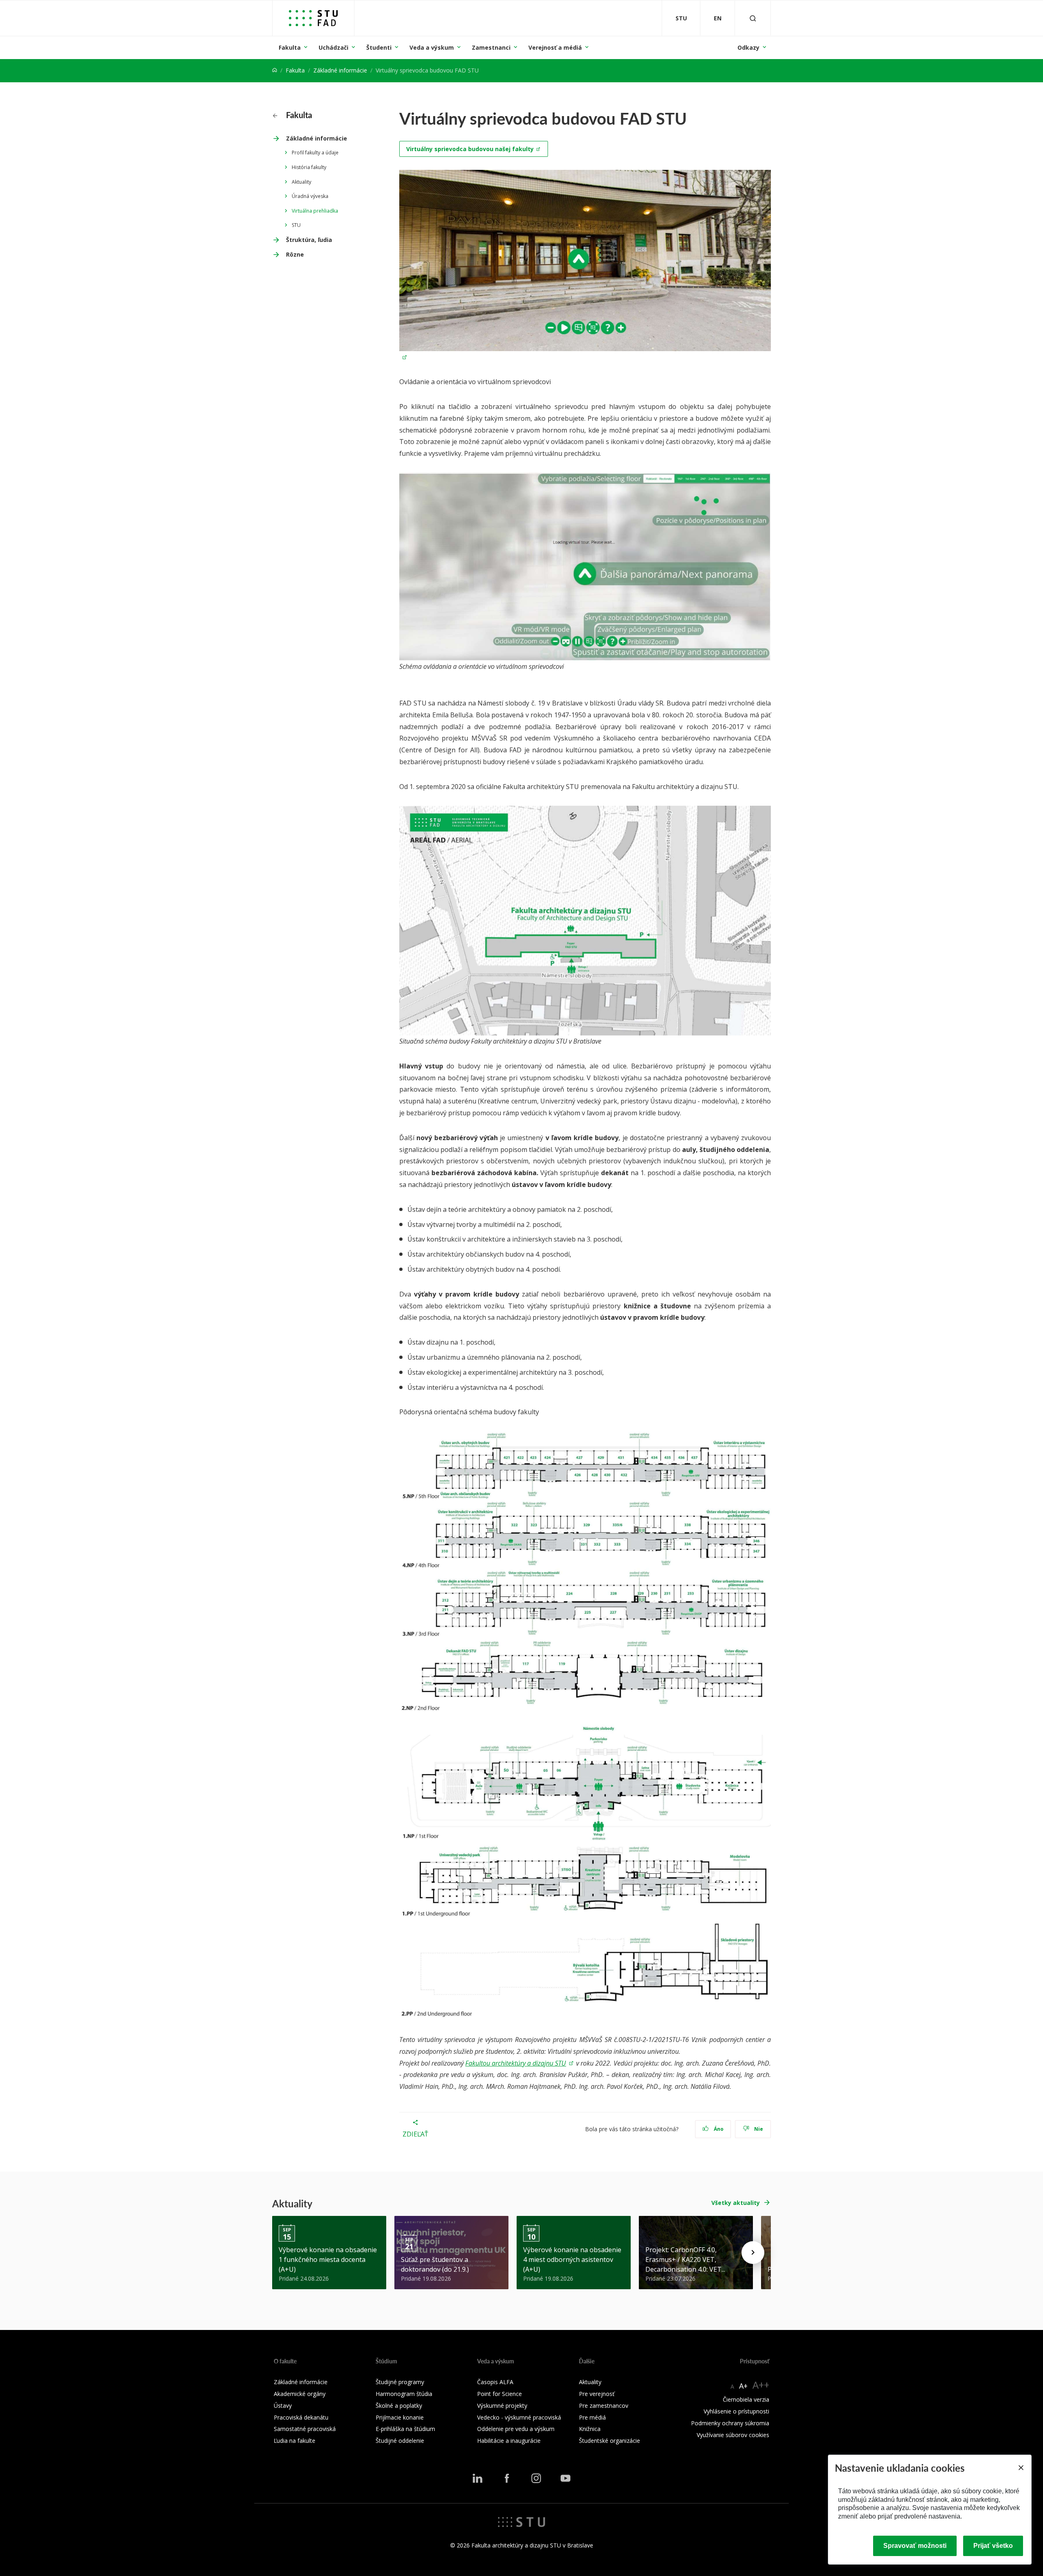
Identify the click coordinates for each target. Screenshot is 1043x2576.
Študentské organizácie (610, 2441)
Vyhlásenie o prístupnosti (736, 2411)
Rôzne (295, 254)
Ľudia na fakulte (295, 2441)
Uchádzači (333, 47)
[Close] (1021, 2468)
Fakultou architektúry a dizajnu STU (516, 2063)
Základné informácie (340, 70)
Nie (758, 2129)
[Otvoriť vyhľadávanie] (753, 18)
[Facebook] (507, 2478)
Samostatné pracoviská (305, 2429)
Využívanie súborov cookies (733, 2435)
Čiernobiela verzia (746, 2399)
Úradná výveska (310, 196)
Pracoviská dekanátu (301, 2417)
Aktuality (301, 182)
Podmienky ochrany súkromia (730, 2423)
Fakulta (290, 47)
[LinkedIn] (477, 2478)
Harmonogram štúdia (404, 2394)
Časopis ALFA (495, 2382)
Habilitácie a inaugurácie (509, 2441)
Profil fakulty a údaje (315, 153)
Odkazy (748, 47)
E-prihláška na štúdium (405, 2429)
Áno (718, 2129)
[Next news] (753, 2253)
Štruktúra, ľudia (309, 240)
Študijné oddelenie (400, 2441)
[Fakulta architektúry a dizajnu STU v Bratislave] (313, 18)
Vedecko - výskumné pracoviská (519, 2417)
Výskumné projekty (502, 2406)
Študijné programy (400, 2382)
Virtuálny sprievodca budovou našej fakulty (470, 149)
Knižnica (590, 2429)
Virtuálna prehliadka (315, 211)
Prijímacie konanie (400, 2417)
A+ (743, 2386)
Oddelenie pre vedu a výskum (516, 2429)
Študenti (379, 47)
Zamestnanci (491, 47)
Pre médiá (592, 2417)
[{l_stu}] (521, 2521)
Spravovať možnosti (915, 2546)
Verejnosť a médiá (555, 47)
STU (296, 225)
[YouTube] (566, 2478)
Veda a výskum (432, 47)
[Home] (275, 70)
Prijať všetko (993, 2546)
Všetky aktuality (736, 2203)
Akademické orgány (300, 2394)
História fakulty (309, 167)
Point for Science (499, 2394)
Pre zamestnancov (604, 2406)
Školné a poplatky (399, 2406)
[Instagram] (536, 2478)
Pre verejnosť (597, 2394)
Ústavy (283, 2406)
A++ (761, 2385)
